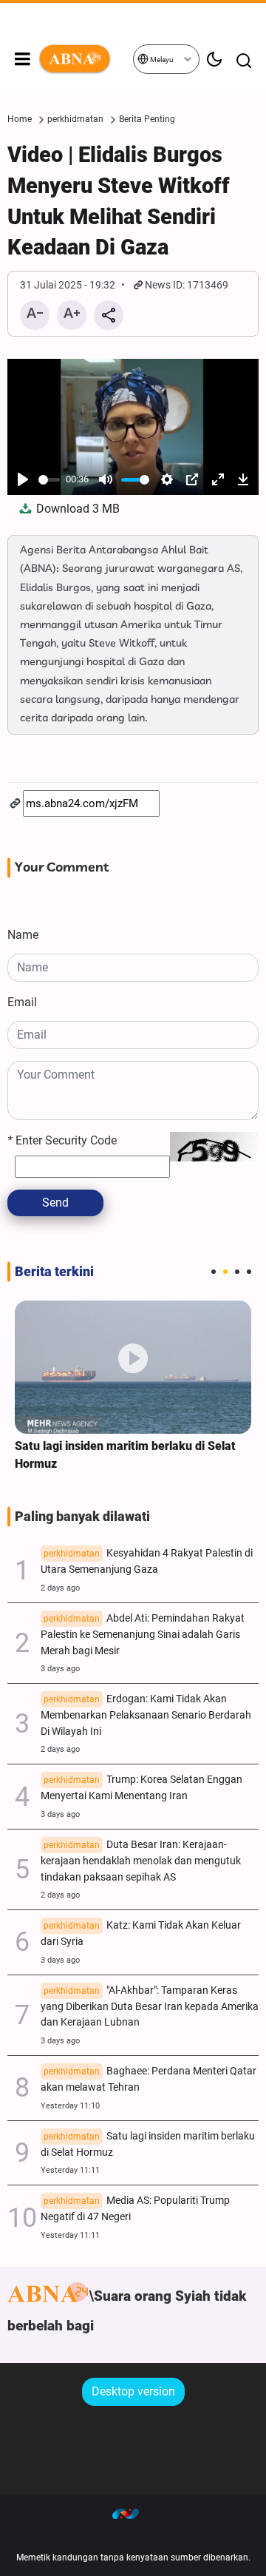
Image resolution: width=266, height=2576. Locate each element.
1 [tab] (214, 1272)
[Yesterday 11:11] (133, 1367)
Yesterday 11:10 (70, 2106)
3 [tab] (237, 1272)
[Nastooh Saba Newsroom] (133, 2513)
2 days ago (60, 1588)
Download (76, 509)
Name (23, 935)
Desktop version (133, 2391)
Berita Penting (147, 119)
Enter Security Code (62, 1140)
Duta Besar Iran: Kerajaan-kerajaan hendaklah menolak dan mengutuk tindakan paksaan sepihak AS (141, 1861)
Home (20, 119)
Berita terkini (54, 1272)
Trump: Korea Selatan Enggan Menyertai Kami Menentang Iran (141, 1788)
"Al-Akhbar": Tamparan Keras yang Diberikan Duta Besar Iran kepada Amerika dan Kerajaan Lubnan (150, 2007)
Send (55, 1203)
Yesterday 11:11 (70, 2170)
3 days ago (60, 1669)
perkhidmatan (75, 119)
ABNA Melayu (85, 59)
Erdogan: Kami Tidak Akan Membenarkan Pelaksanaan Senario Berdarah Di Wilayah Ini (146, 1715)
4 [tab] (249, 1272)
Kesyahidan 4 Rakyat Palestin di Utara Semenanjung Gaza (147, 1561)
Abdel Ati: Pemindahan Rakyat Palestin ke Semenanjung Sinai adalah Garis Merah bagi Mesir (143, 1635)
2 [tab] (225, 1272)
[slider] (49, 480)
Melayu (161, 60)
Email (22, 1002)
